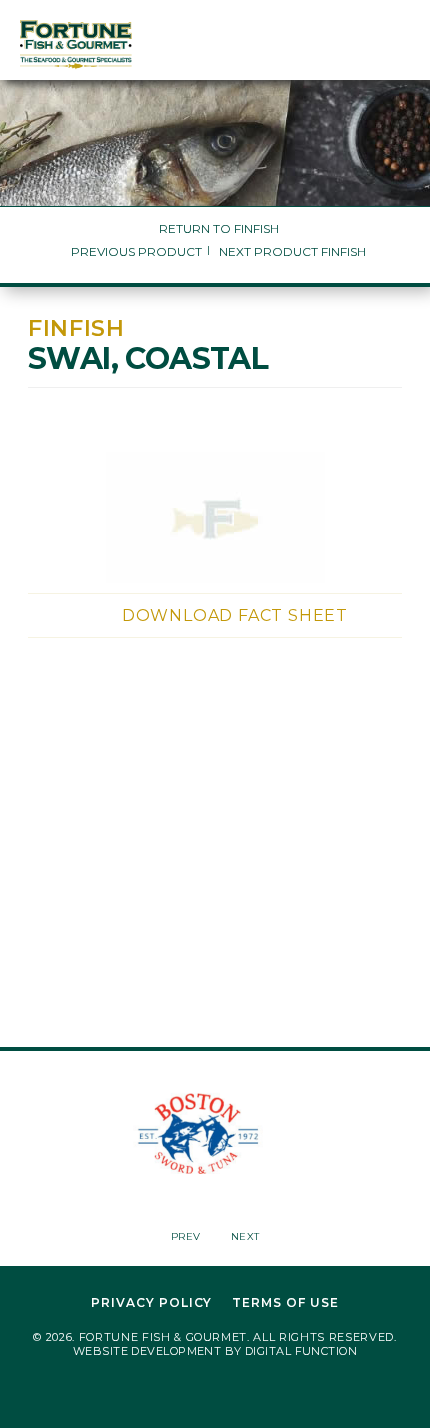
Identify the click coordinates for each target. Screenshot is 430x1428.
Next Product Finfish (292, 251)
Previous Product (136, 251)
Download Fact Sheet (235, 615)
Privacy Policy (151, 1303)
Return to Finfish (219, 228)
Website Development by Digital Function (215, 1351)
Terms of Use (285, 1303)
